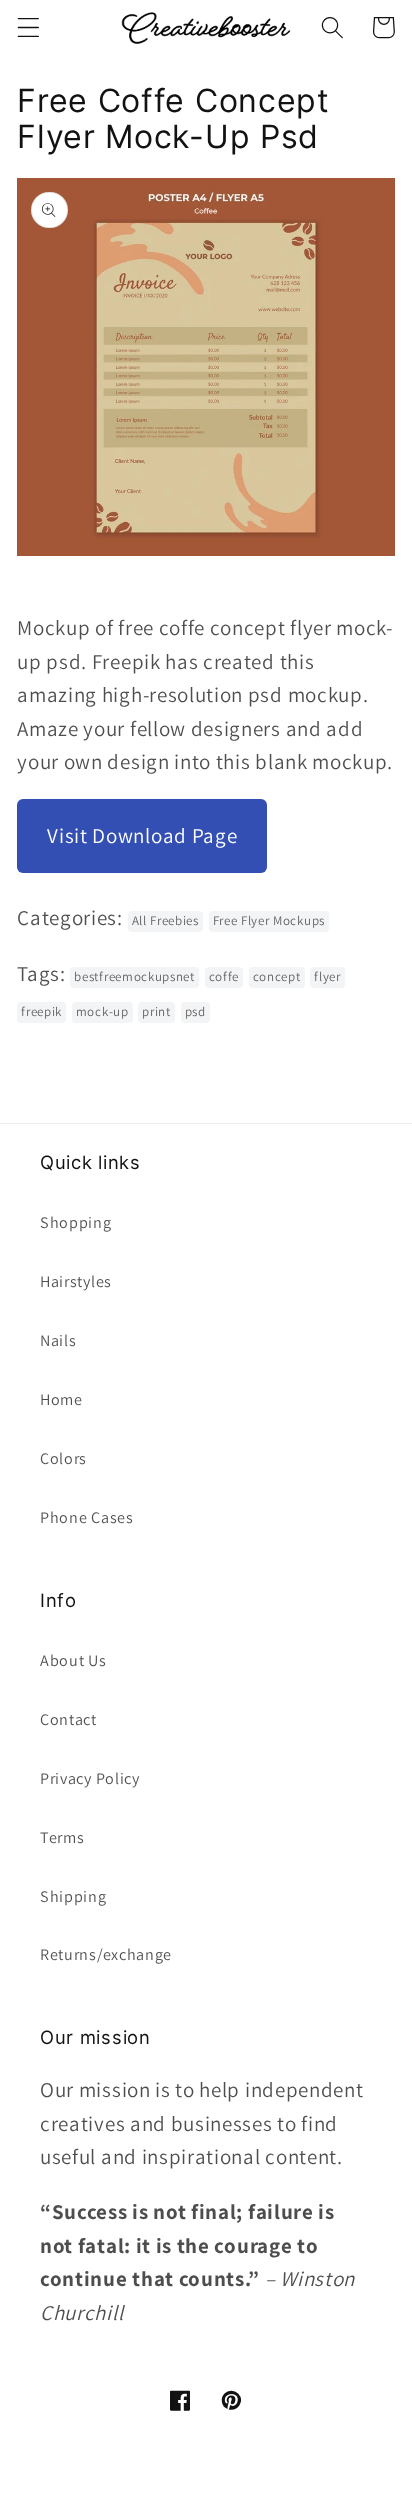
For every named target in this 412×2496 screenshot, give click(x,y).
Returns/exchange (106, 1954)
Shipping (73, 1896)
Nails (58, 1340)
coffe (224, 976)
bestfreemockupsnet (134, 976)
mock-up (102, 1011)
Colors (63, 1458)
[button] (28, 27)
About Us (73, 1660)
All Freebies (165, 920)
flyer (327, 976)
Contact (68, 1719)
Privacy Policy (90, 1778)
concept (277, 976)
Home (61, 1399)
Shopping (76, 1222)
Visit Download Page (142, 835)
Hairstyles (76, 1281)
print (156, 1011)
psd (195, 1011)
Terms (62, 1837)
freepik (41, 1011)
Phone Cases (87, 1517)
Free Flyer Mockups (269, 920)
